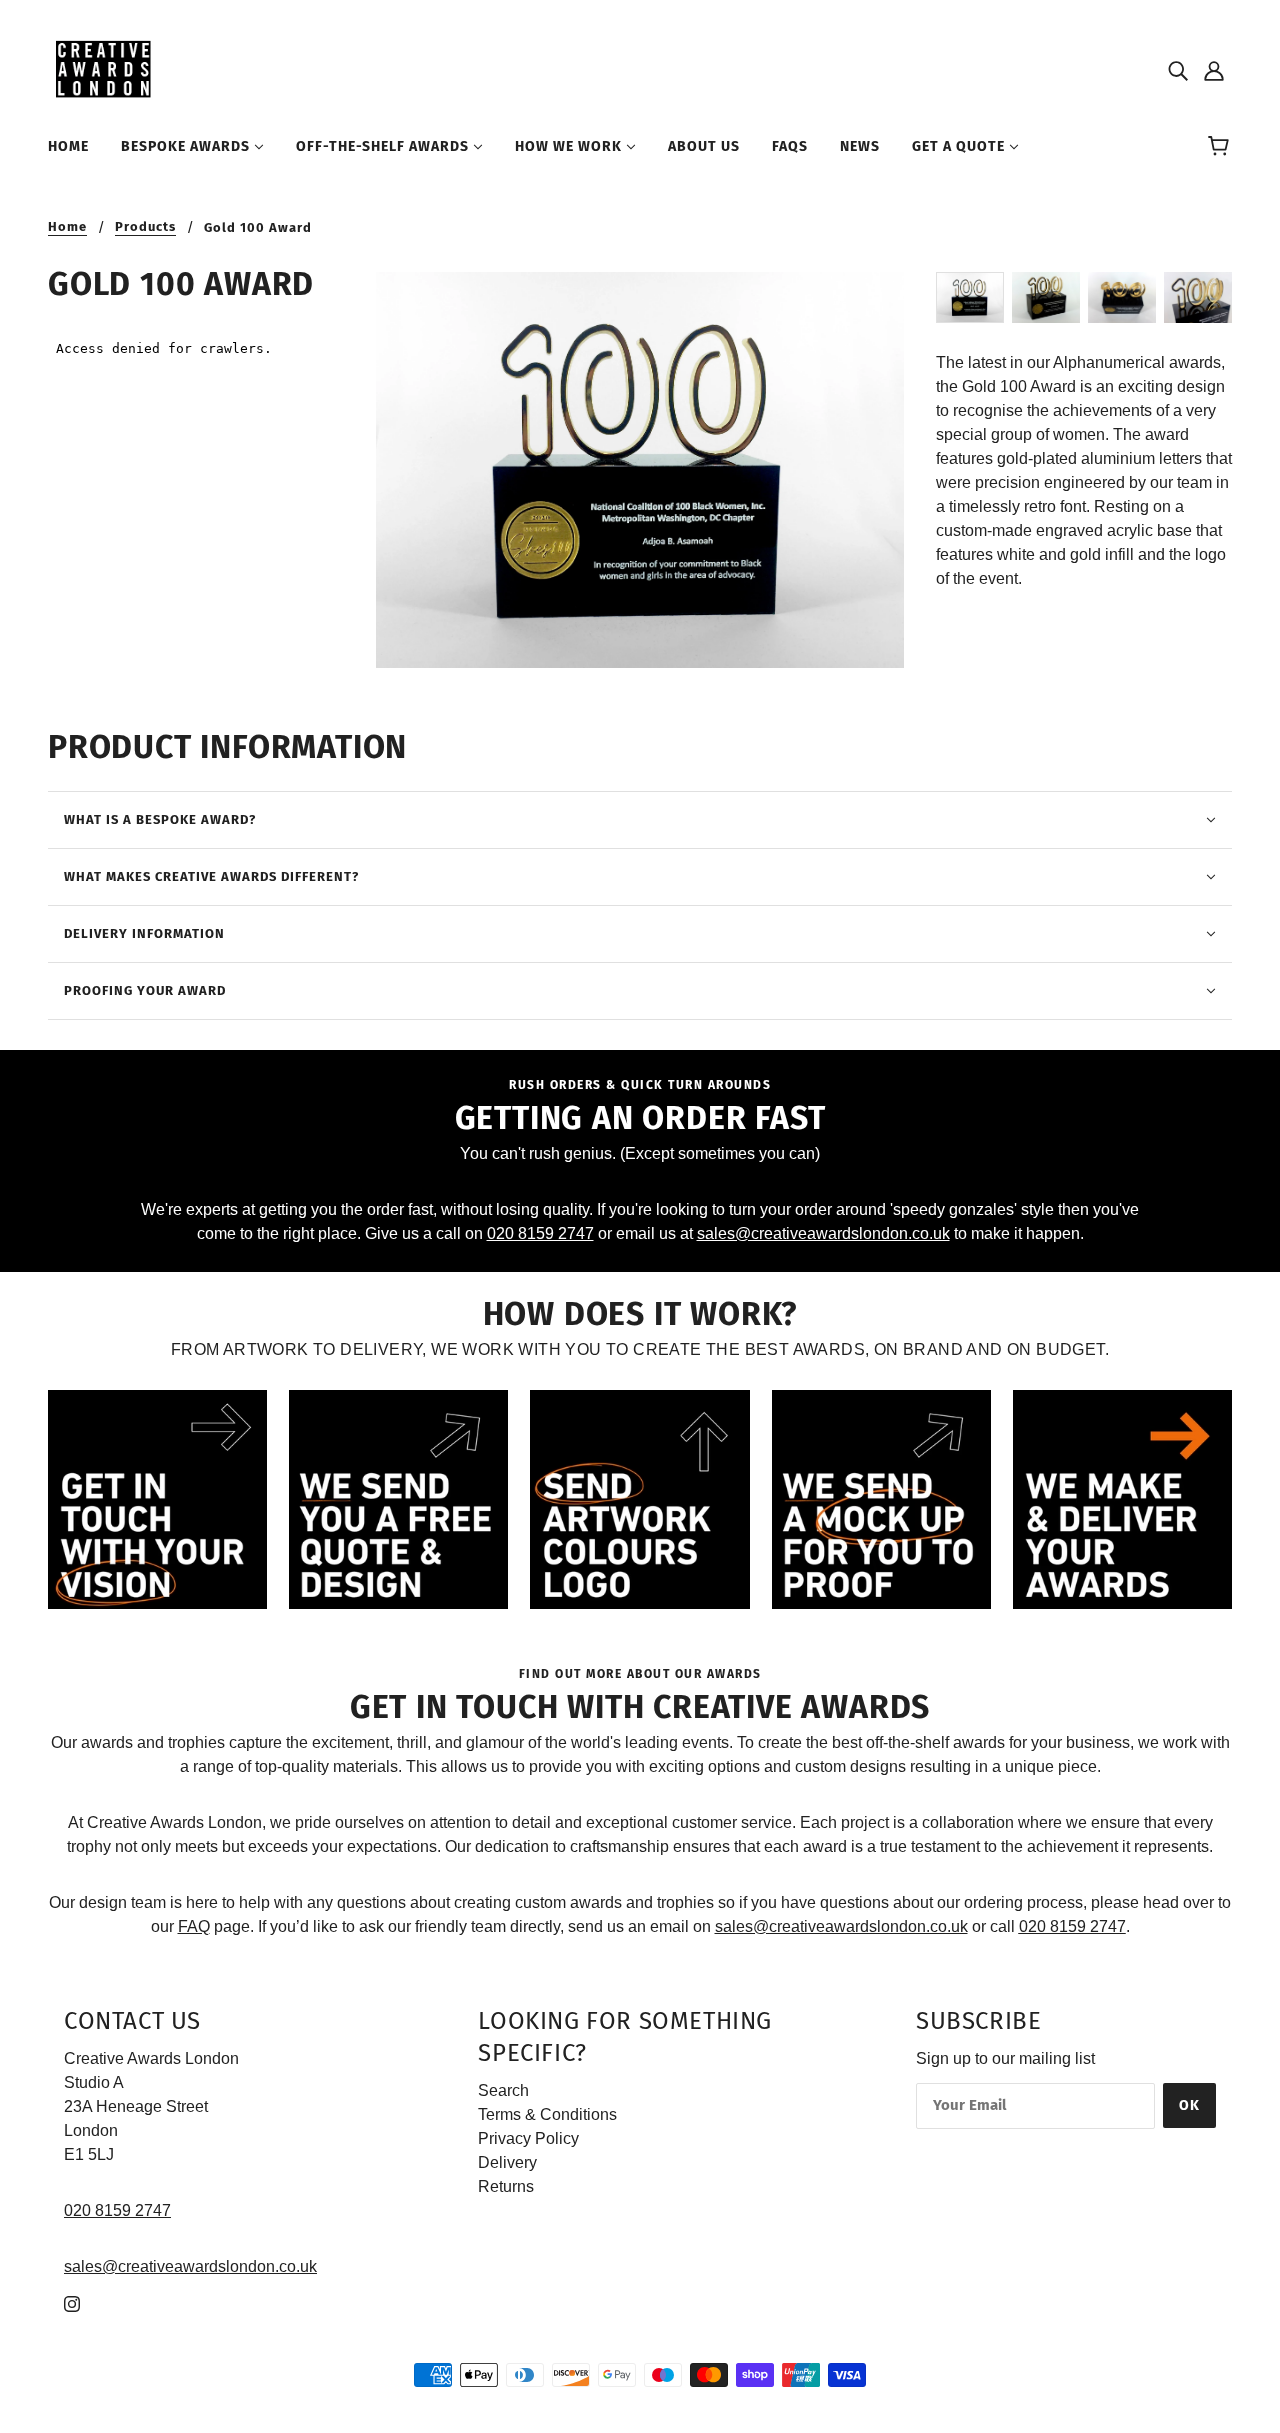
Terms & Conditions (547, 2114)
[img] (1178, 70)
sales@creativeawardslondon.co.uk (823, 1233)
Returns (506, 2186)
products (145, 227)
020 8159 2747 (540, 1233)
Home (67, 227)
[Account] (1214, 70)
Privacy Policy (528, 2138)
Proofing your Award (145, 990)
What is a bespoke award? (160, 819)
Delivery (507, 2162)
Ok (1189, 2105)
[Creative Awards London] (106, 68)
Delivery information (144, 933)
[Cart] (1221, 147)
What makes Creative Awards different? (211, 876)
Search (503, 2090)
